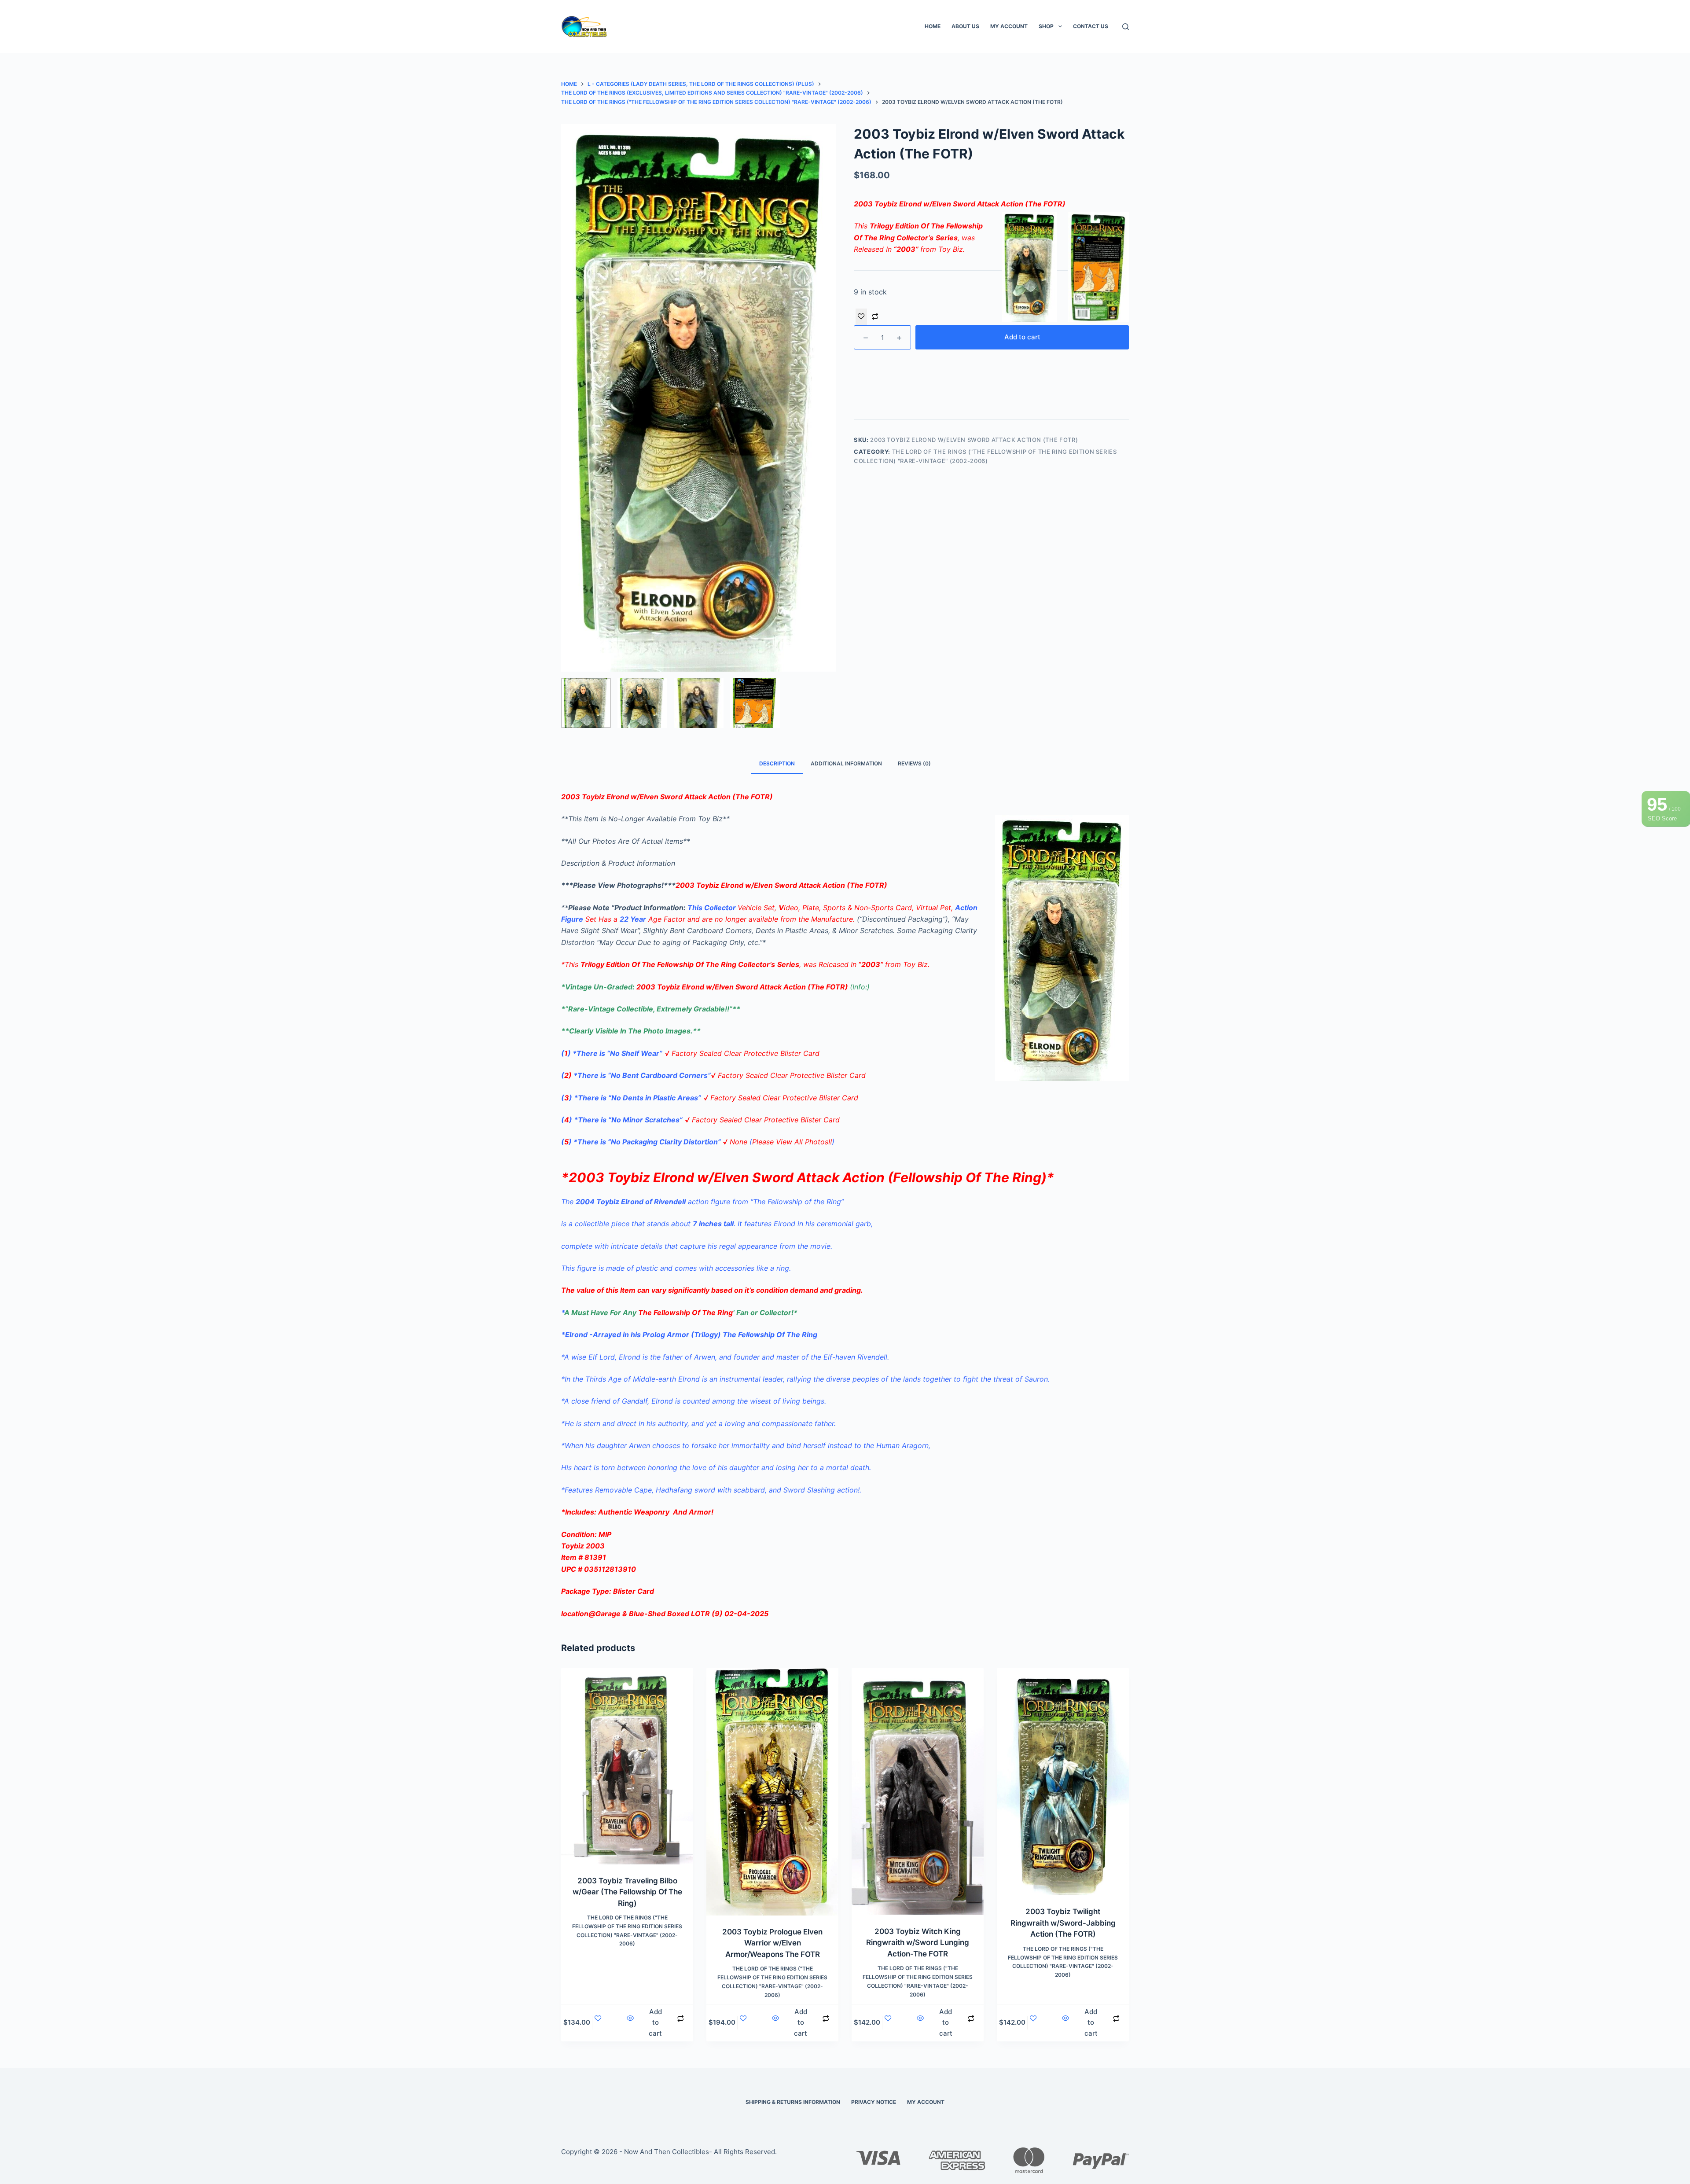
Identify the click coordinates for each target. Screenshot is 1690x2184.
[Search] (1126, 27)
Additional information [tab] (846, 763)
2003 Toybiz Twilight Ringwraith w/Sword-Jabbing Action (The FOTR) (1063, 1923)
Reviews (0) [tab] (914, 763)
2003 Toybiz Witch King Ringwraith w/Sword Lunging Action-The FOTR (918, 1943)
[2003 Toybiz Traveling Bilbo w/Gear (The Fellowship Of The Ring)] (627, 1766)
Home (933, 26)
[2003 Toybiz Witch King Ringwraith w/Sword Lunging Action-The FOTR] (918, 1791)
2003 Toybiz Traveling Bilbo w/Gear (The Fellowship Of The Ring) (627, 1892)
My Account (1009, 26)
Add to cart (1022, 337)
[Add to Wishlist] (861, 317)
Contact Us (1091, 26)
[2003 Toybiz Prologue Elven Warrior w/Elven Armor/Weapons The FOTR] (772, 1792)
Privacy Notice (874, 2102)
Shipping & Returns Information (793, 2102)
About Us (965, 26)
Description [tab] (777, 763)
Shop (1046, 26)
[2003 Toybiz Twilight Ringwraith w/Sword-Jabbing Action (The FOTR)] (1063, 1781)
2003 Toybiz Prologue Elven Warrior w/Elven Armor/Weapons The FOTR (772, 1943)
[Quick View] (630, 2023)
